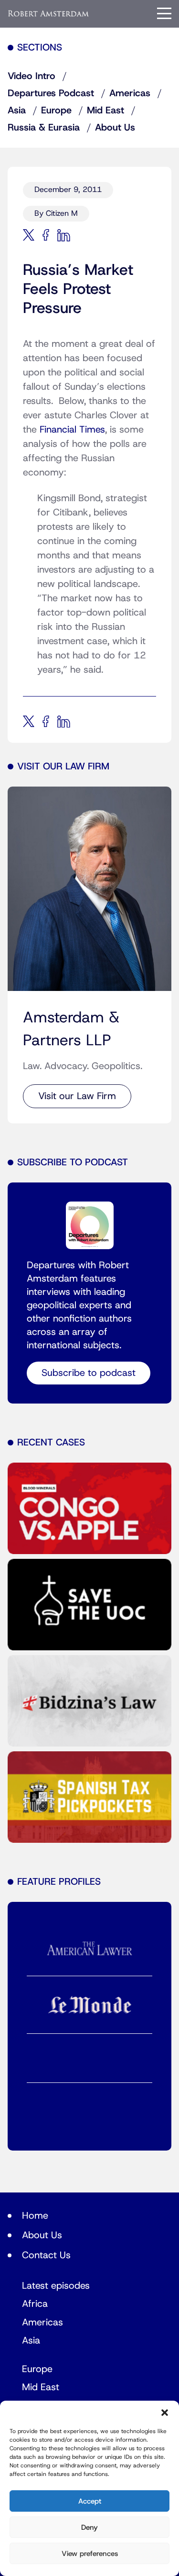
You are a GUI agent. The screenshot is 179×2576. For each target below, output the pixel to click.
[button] (165, 2413)
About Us (115, 128)
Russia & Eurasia (44, 128)
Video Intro (32, 76)
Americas (130, 93)
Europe (56, 111)
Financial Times (72, 430)
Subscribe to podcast (89, 1373)
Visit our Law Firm (77, 1096)
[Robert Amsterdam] (49, 13)
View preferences (90, 2554)
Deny (89, 2527)
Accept (90, 2501)
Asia (17, 111)
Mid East (105, 111)
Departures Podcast (51, 93)
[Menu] (164, 13)
